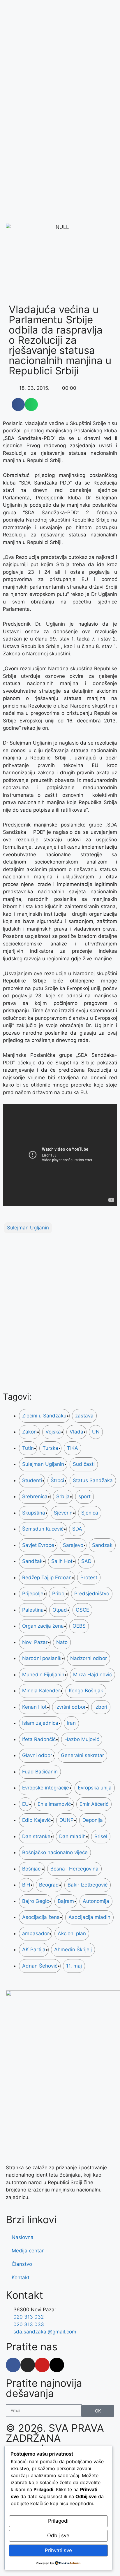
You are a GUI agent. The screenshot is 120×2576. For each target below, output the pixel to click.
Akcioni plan (72, 1933)
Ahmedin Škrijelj (73, 1949)
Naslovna (23, 2237)
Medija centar (28, 2251)
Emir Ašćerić (94, 1804)
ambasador (36, 1933)
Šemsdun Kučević (43, 1529)
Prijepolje (33, 1594)
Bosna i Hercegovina (74, 1869)
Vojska (53, 1432)
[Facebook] (13, 2365)
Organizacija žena (43, 1626)
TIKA (73, 1448)
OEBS (79, 1626)
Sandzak (102, 1545)
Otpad (60, 1610)
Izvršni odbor (70, 1707)
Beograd (49, 1885)
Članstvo (22, 2264)
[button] (18, 405)
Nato (62, 1642)
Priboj (59, 1594)
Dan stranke (36, 1836)
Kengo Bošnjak (86, 1691)
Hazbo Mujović (82, 1739)
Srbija (63, 1496)
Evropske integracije (46, 1788)
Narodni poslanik (42, 1658)
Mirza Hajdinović (92, 1675)
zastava (84, 1416)
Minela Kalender (41, 1691)
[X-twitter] (57, 2365)
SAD (86, 1561)
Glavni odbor (37, 1755)
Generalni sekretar (82, 1755)
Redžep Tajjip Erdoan (47, 1577)
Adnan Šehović (40, 1966)
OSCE (82, 1610)
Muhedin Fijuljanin (43, 1675)
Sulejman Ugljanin (28, 1228)
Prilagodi (58, 2521)
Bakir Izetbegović (88, 1885)
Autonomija (96, 1901)
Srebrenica (35, 1496)
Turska (50, 1448)
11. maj (74, 1966)
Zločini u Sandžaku (44, 1416)
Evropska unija (95, 1788)
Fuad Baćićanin (40, 1772)
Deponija (93, 1820)
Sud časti (84, 1464)
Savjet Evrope (38, 1545)
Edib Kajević (36, 1820)
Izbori (101, 1707)
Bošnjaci (32, 1869)
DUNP (67, 1820)
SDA (77, 1529)
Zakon (29, 1432)
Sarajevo (73, 1545)
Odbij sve (58, 2535)
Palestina (33, 1610)
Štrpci (57, 1480)
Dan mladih (72, 1836)
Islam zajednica (40, 1723)
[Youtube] (42, 2365)
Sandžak (32, 1561)
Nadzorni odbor (89, 1658)
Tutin (28, 1448)
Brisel (101, 1836)
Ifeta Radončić (39, 1739)
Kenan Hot (34, 1707)
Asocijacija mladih (89, 1917)
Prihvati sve (58, 2550)
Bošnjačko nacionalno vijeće (55, 1852)
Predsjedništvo (92, 1594)
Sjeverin (63, 1513)
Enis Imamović (54, 1804)
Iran (71, 1723)
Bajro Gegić (36, 1901)
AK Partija (34, 1949)
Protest (89, 1577)
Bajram (66, 1901)
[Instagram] (28, 2365)
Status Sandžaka (93, 1480)
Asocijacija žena (41, 1917)
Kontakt (21, 2277)
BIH (26, 1885)
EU (25, 1804)
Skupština (34, 1513)
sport (84, 1496)
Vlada (76, 1432)
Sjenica (90, 1513)
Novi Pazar (35, 1642)
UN (96, 1432)
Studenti (32, 1480)
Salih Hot (62, 1561)
